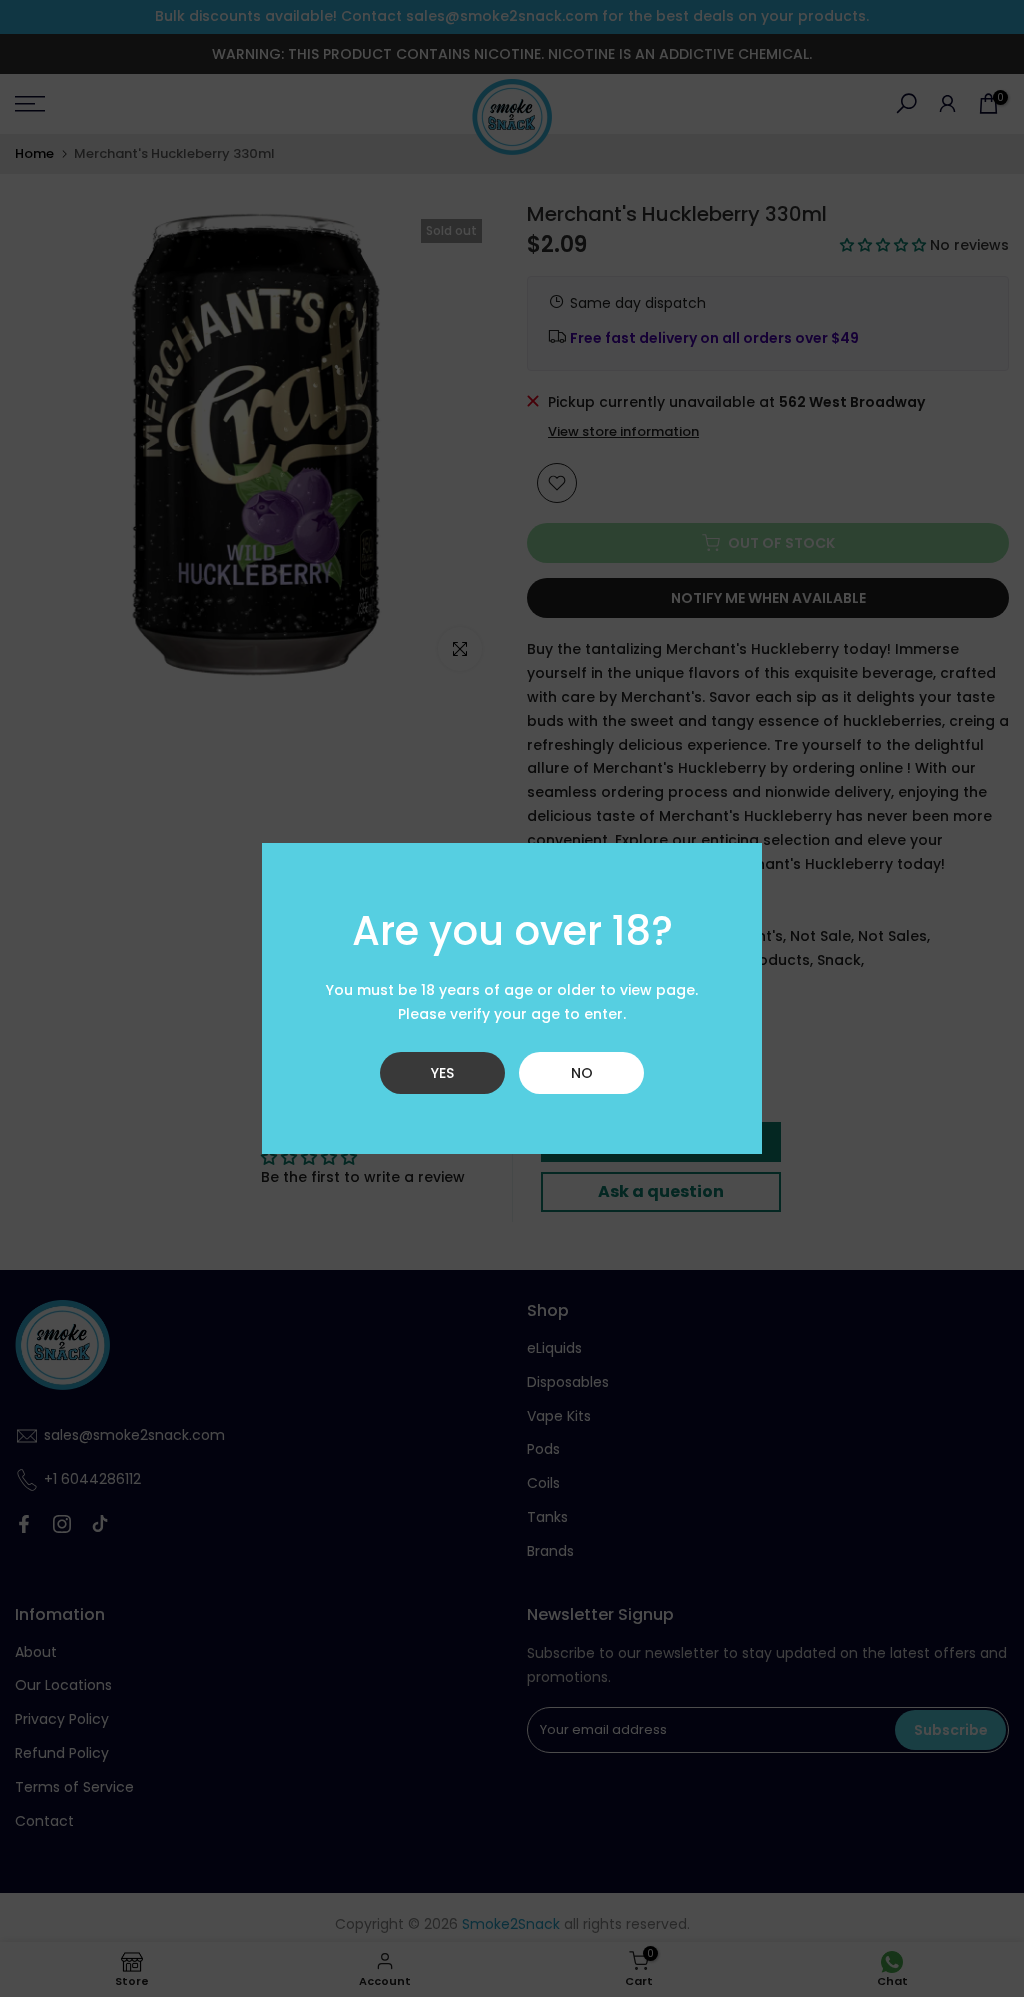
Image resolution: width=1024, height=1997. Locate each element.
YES (442, 1073)
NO (582, 1073)
